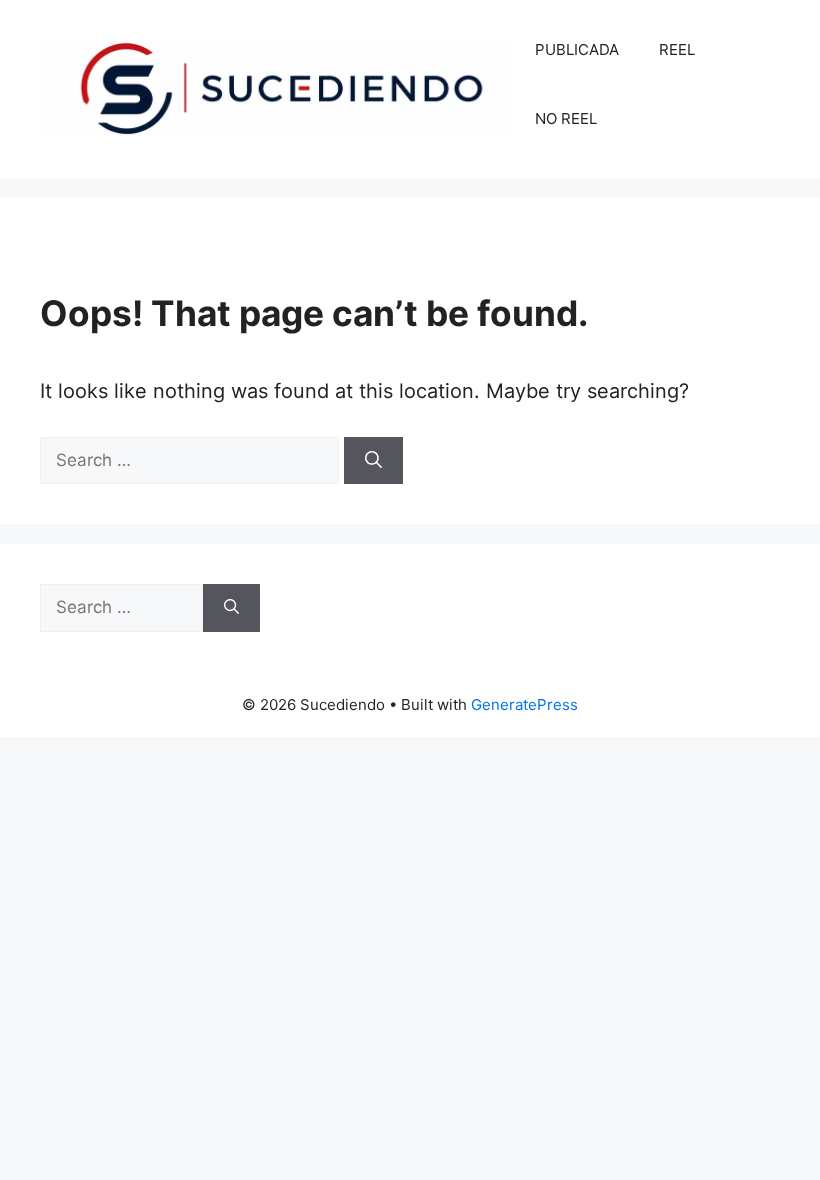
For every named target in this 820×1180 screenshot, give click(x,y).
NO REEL (566, 118)
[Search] (373, 461)
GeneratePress (524, 704)
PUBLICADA (577, 49)
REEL (677, 49)
